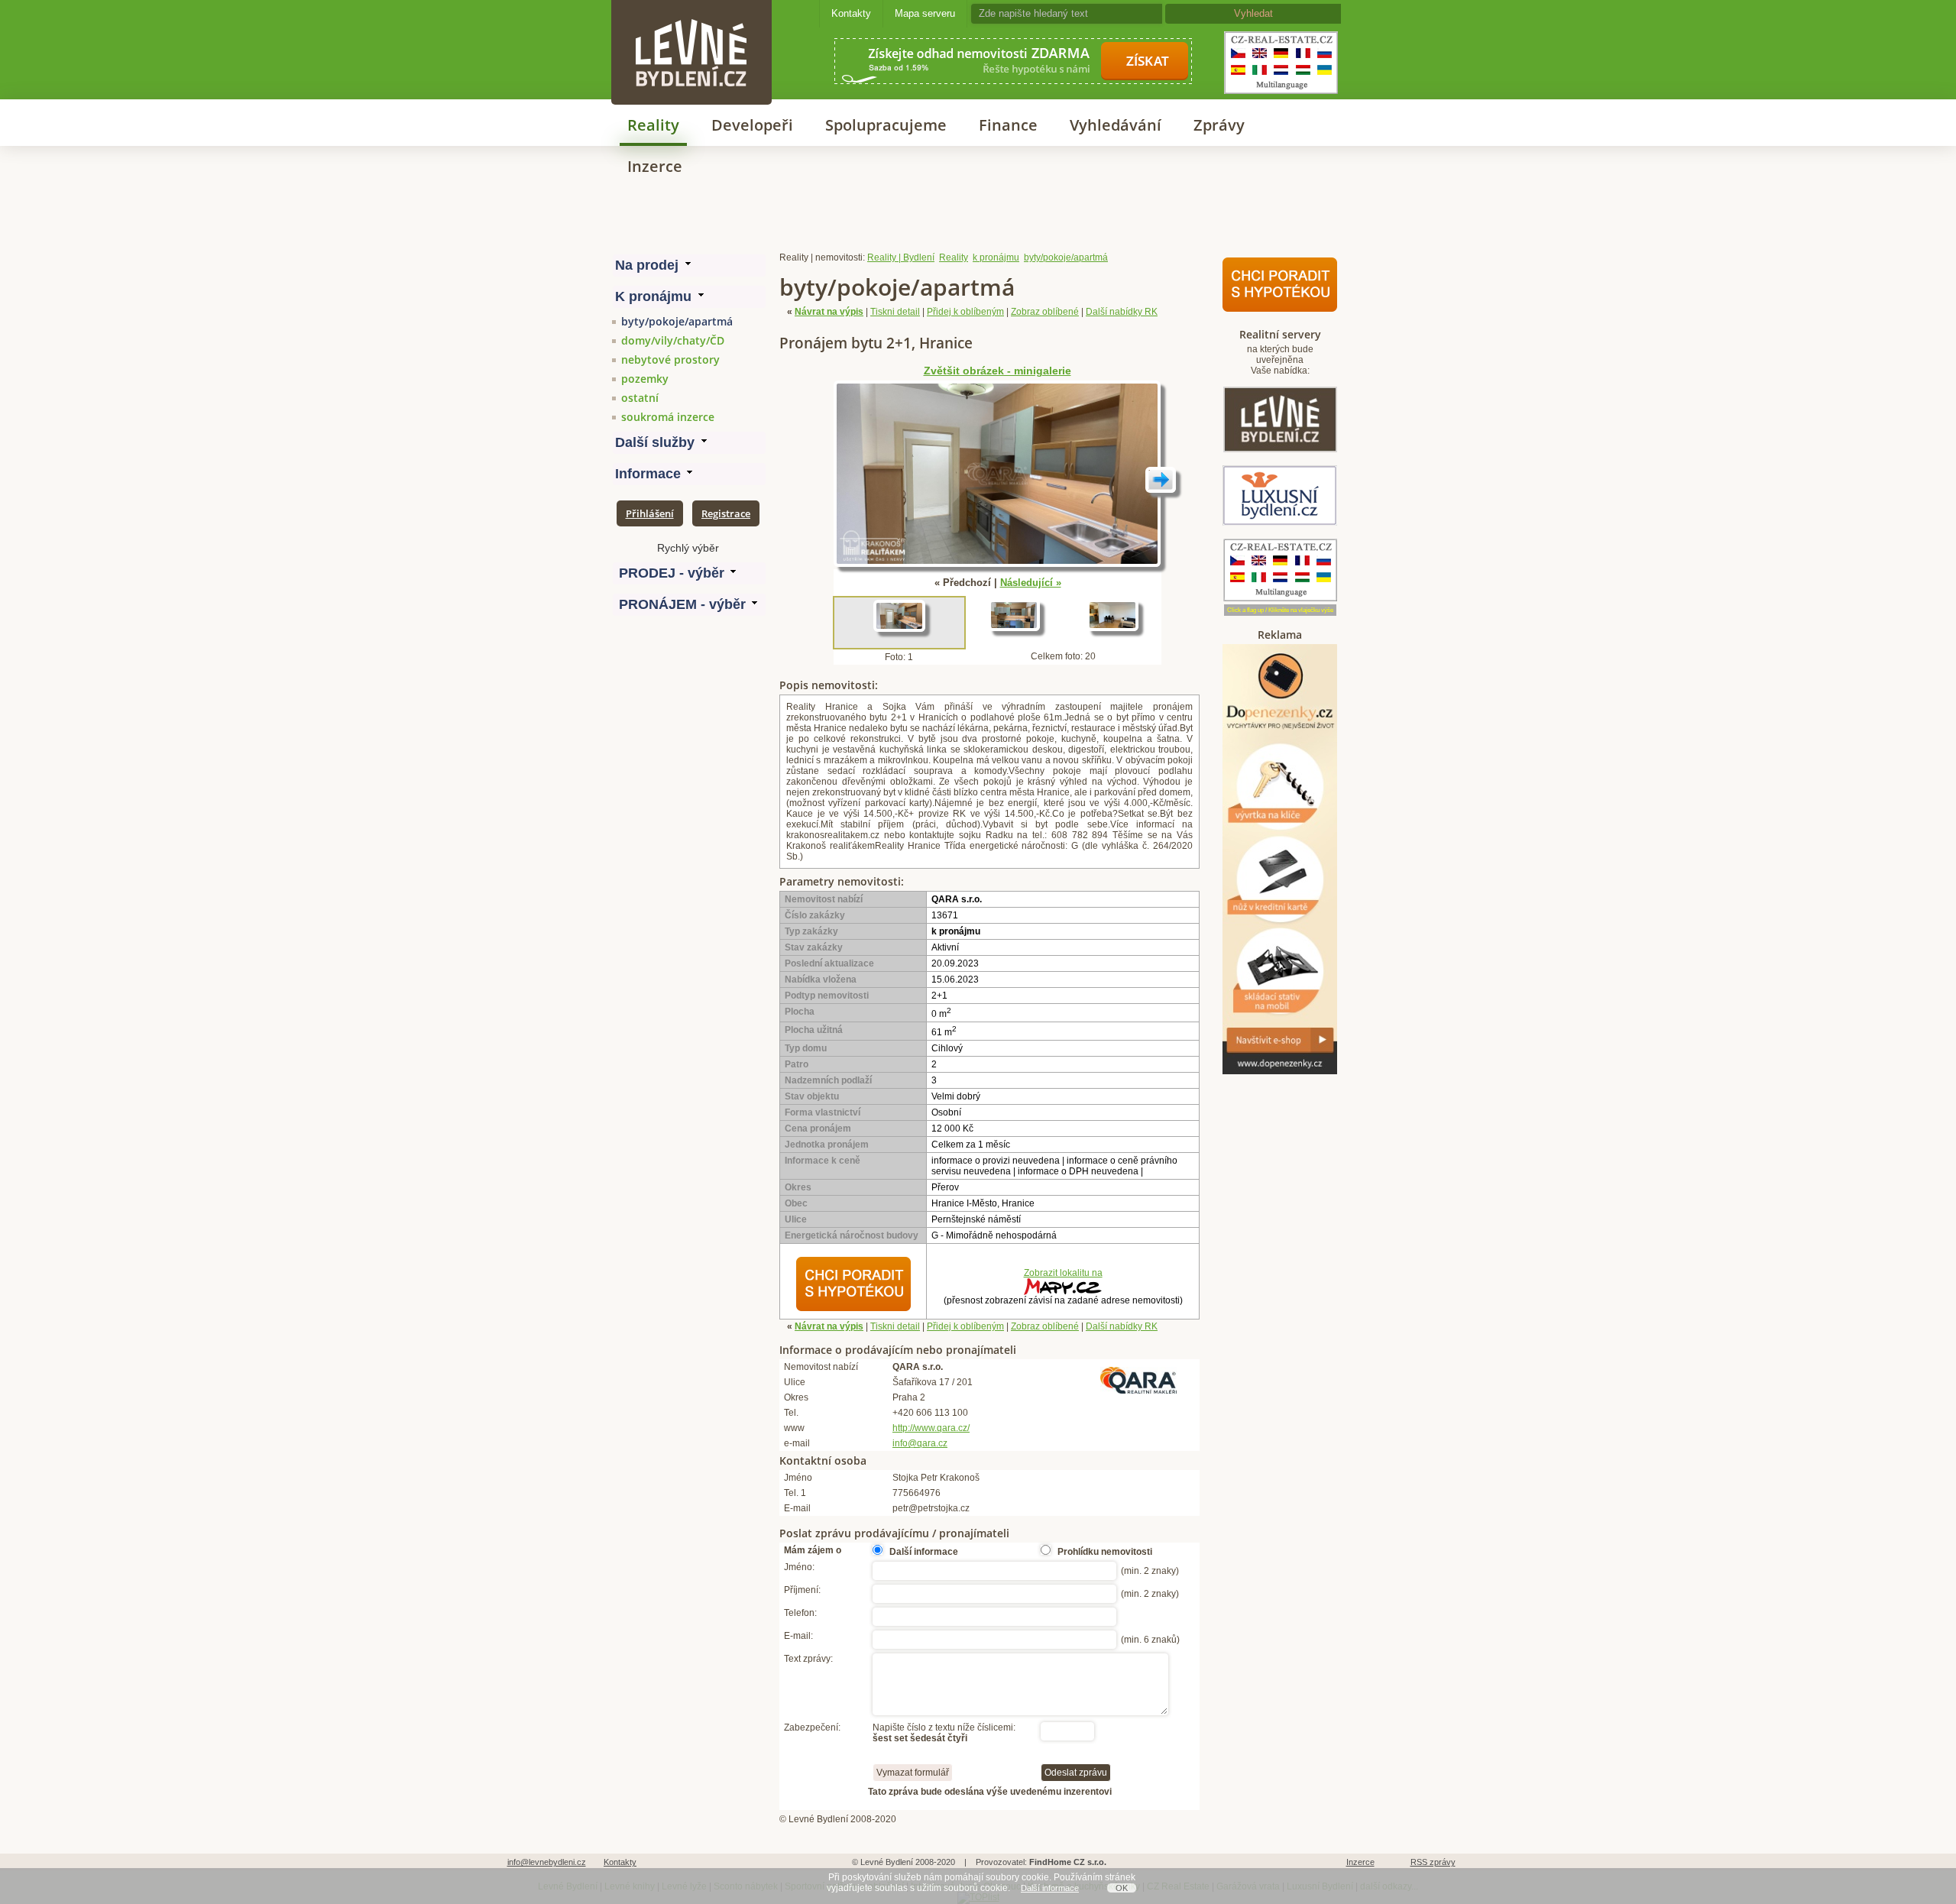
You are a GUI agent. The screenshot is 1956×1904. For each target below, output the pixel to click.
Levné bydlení (691, 26)
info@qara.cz (920, 1443)
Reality (653, 125)
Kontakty (851, 13)
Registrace (726, 513)
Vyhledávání (1116, 125)
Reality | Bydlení (901, 257)
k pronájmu (996, 257)
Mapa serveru (925, 13)
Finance (1008, 125)
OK (1122, 1888)
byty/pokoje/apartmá (677, 321)
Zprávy (1219, 125)
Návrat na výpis (829, 312)
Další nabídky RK (1122, 312)
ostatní (640, 398)
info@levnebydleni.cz (547, 1862)
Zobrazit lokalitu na (1063, 1273)
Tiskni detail (895, 312)
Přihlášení (650, 513)
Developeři (752, 125)
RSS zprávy (1433, 1862)
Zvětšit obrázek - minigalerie (997, 371)
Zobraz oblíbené (1045, 312)
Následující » (1031, 583)
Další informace (1050, 1888)
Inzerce (655, 166)
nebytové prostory (670, 359)
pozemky (645, 379)
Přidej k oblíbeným (965, 312)
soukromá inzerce (668, 417)
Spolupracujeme (886, 125)
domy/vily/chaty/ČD (673, 340)
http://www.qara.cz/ (931, 1428)
